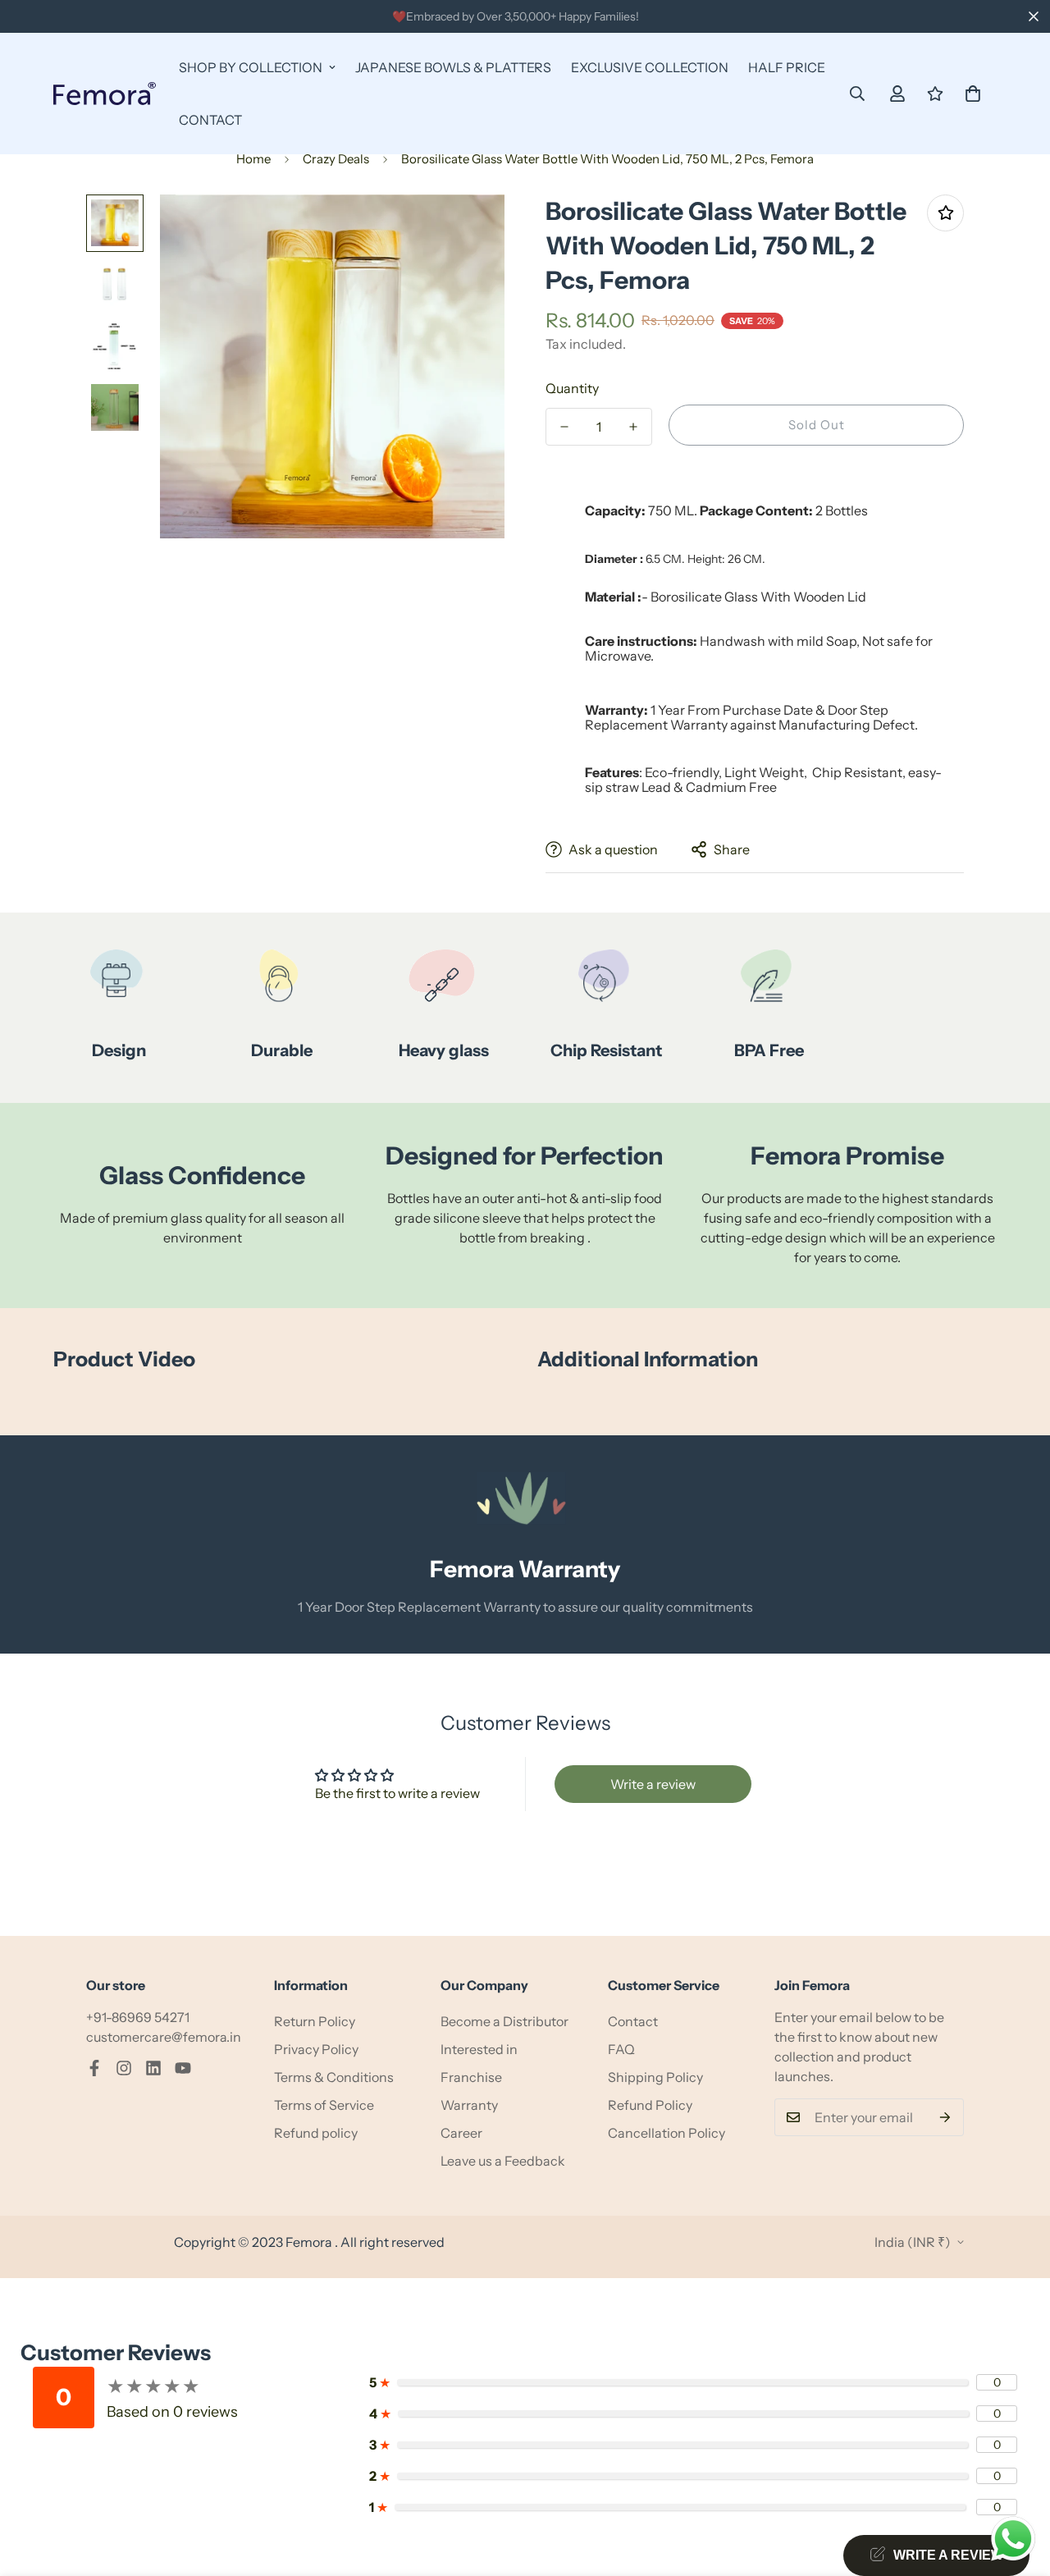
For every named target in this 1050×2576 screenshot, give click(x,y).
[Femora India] (105, 94)
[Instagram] (124, 2068)
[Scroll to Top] (1018, 2487)
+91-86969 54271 (138, 2017)
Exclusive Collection (650, 67)
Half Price (787, 67)
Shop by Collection (251, 67)
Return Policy (315, 2021)
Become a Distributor (504, 2021)
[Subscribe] (945, 2117)
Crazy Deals (336, 159)
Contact (210, 120)
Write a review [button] (653, 1784)
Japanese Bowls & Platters (453, 67)
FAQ (621, 2049)
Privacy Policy (316, 2049)
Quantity (572, 388)
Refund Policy (650, 2105)
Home (253, 159)
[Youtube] (183, 2068)
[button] (973, 94)
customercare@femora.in (164, 2037)
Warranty (469, 2105)
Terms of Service (324, 2105)
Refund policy (316, 2133)
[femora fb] (94, 2068)
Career (461, 2133)
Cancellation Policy (667, 2133)
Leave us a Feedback (503, 2161)
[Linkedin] (153, 2068)
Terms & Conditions (334, 2077)
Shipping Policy (655, 2077)
